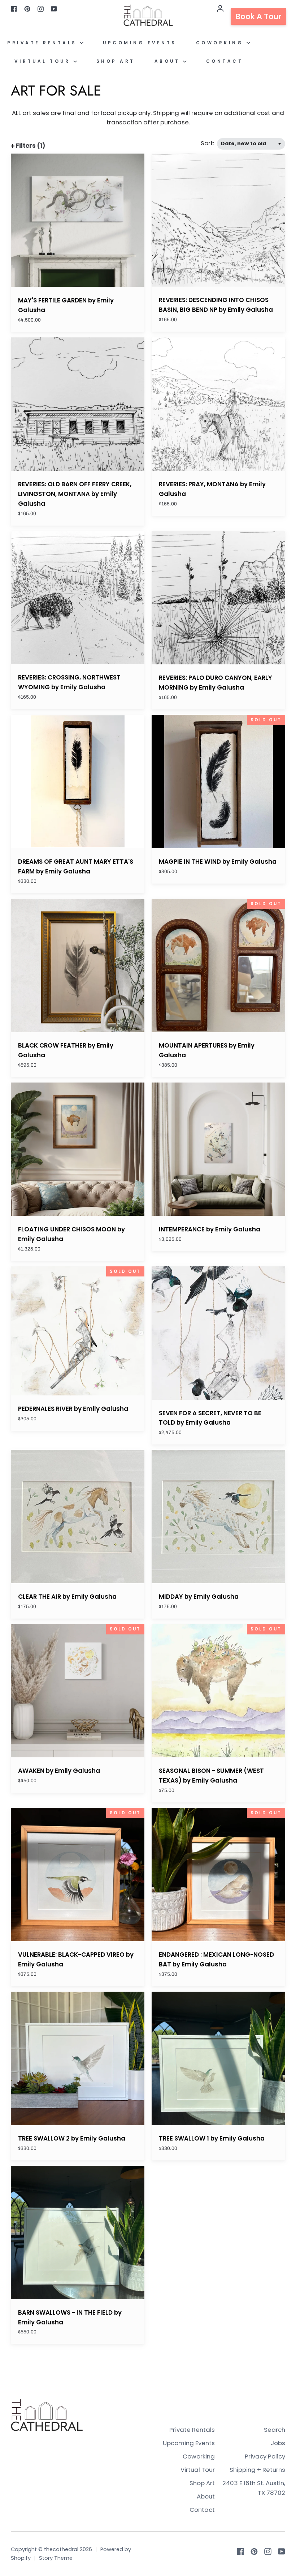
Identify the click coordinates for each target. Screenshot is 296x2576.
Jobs (278, 2443)
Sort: (208, 143)
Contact (225, 61)
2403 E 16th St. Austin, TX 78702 (254, 2488)
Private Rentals (43, 43)
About (169, 61)
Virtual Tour (44, 61)
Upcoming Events (140, 43)
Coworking (221, 43)
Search (275, 2430)
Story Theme (56, 2558)
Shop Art (116, 61)
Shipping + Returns (257, 2470)
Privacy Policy (265, 2456)
